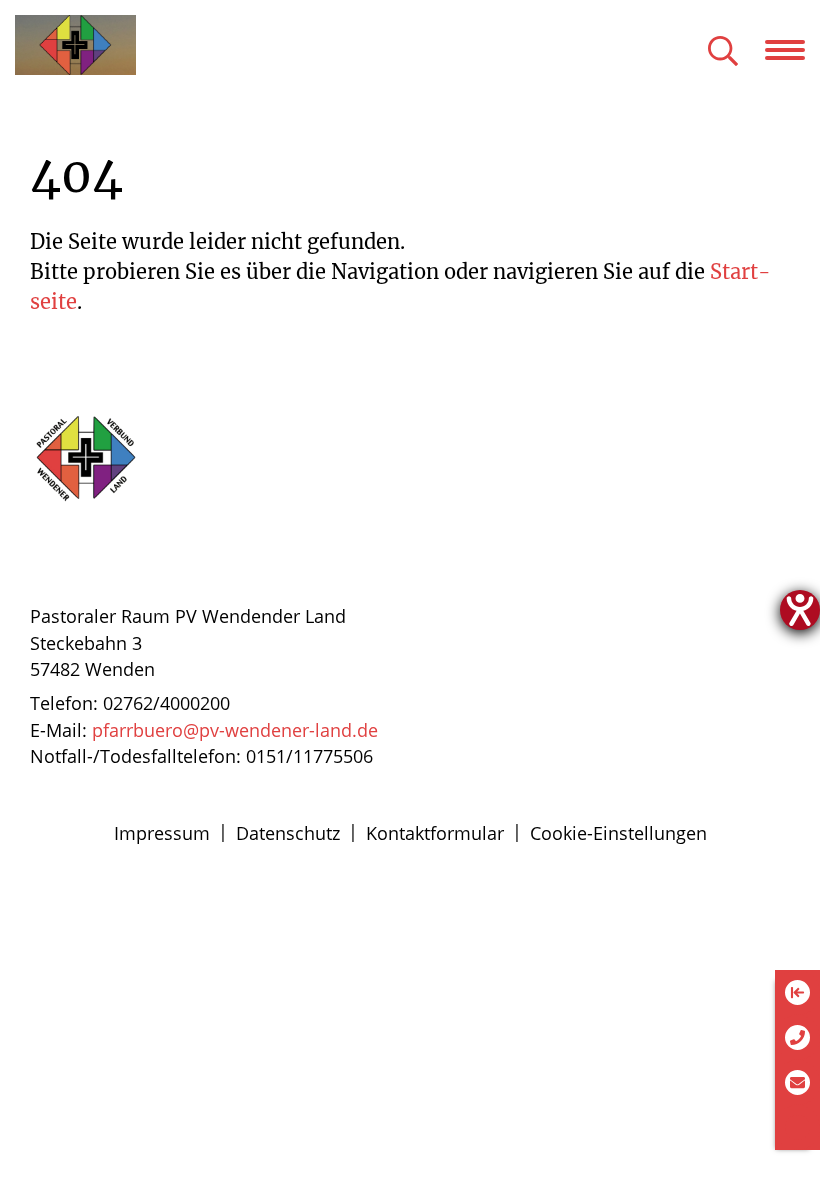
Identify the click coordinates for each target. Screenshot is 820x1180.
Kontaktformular (435, 833)
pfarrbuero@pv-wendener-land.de (235, 730)
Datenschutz (288, 833)
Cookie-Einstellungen (618, 833)
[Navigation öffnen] (792, 50)
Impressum (162, 833)
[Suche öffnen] (723, 52)
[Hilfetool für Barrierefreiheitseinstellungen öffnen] (800, 610)
